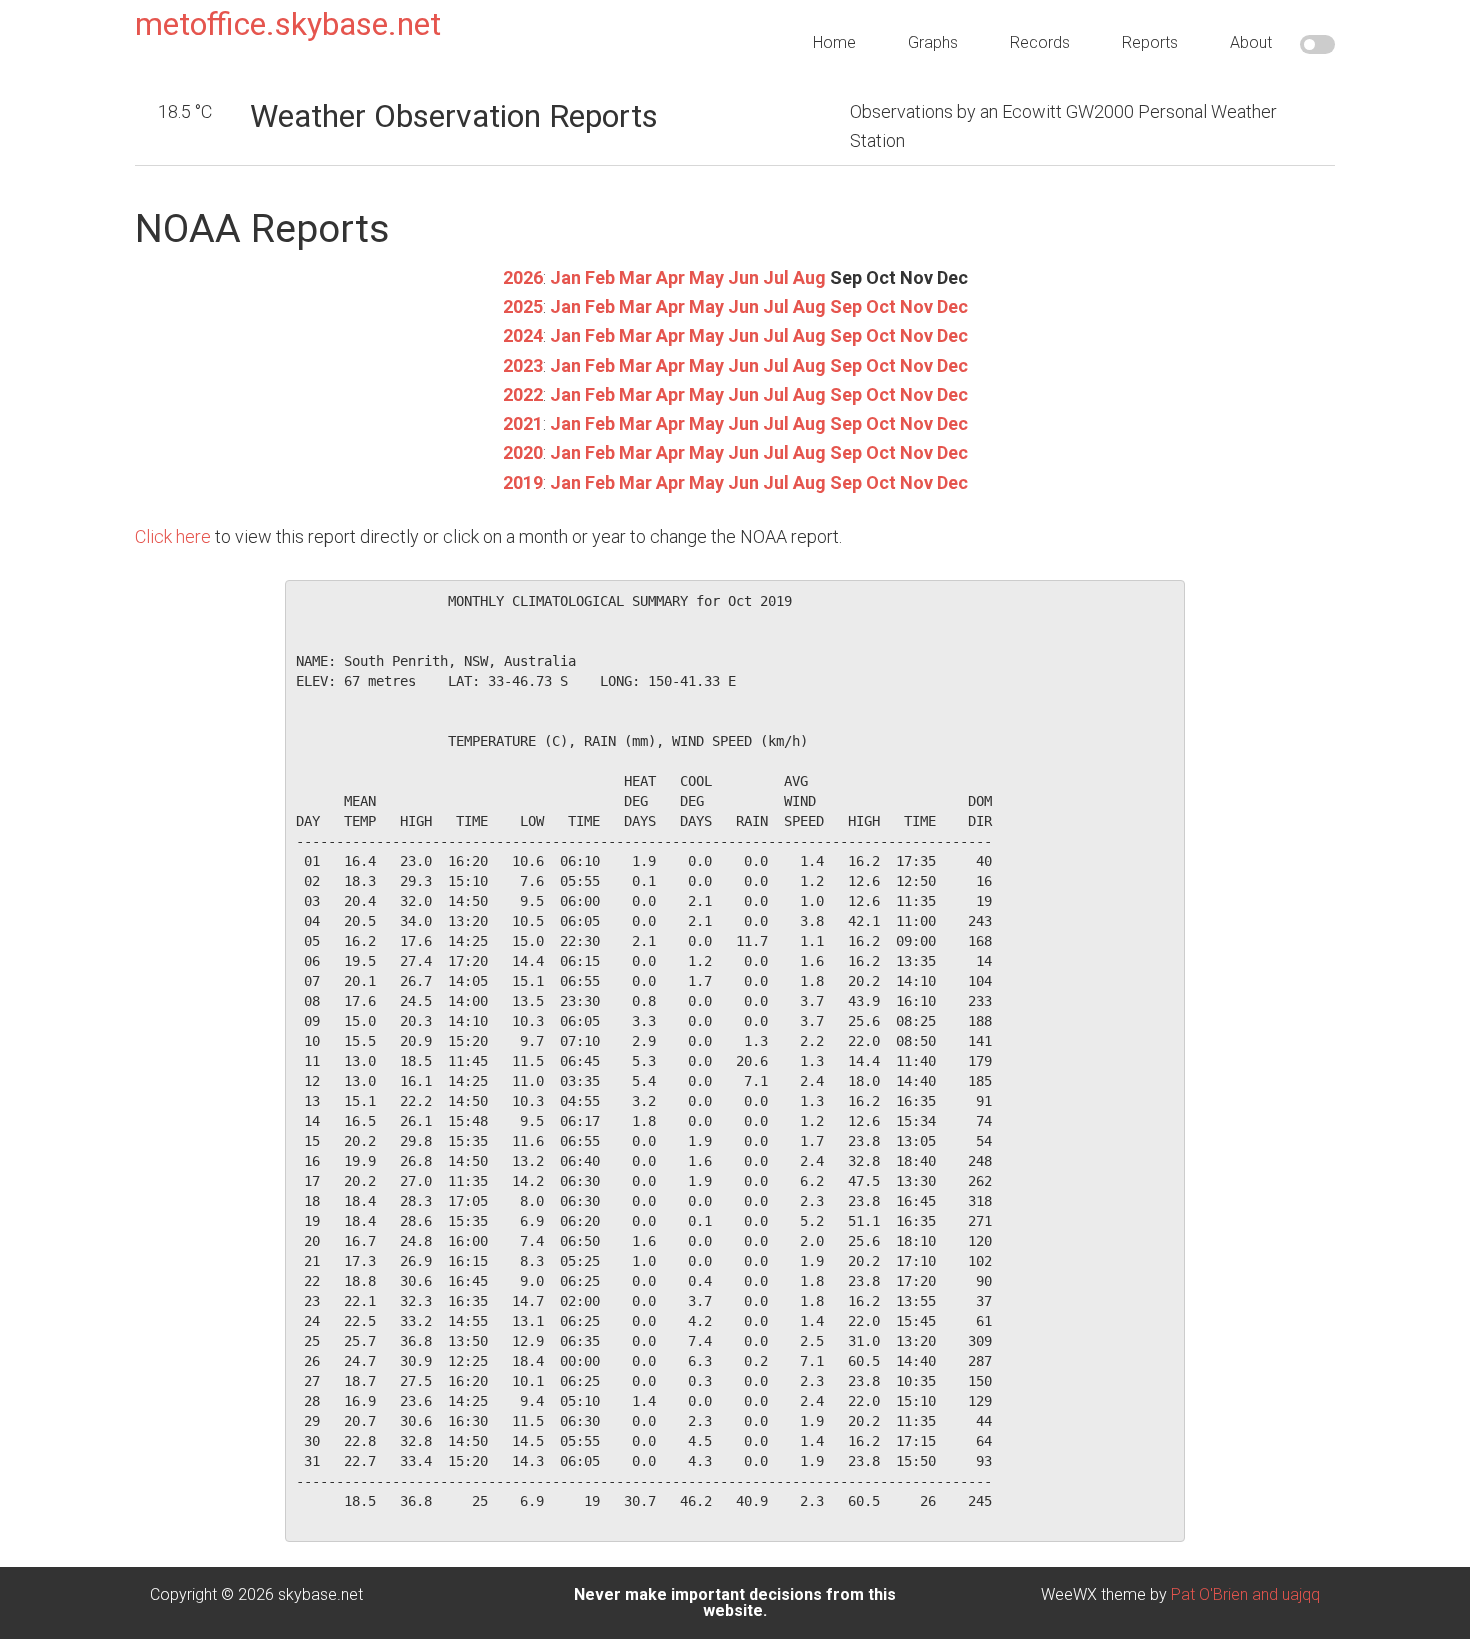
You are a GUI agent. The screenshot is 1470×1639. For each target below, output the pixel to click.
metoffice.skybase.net (288, 24)
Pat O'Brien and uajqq (1245, 1594)
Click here (173, 536)
